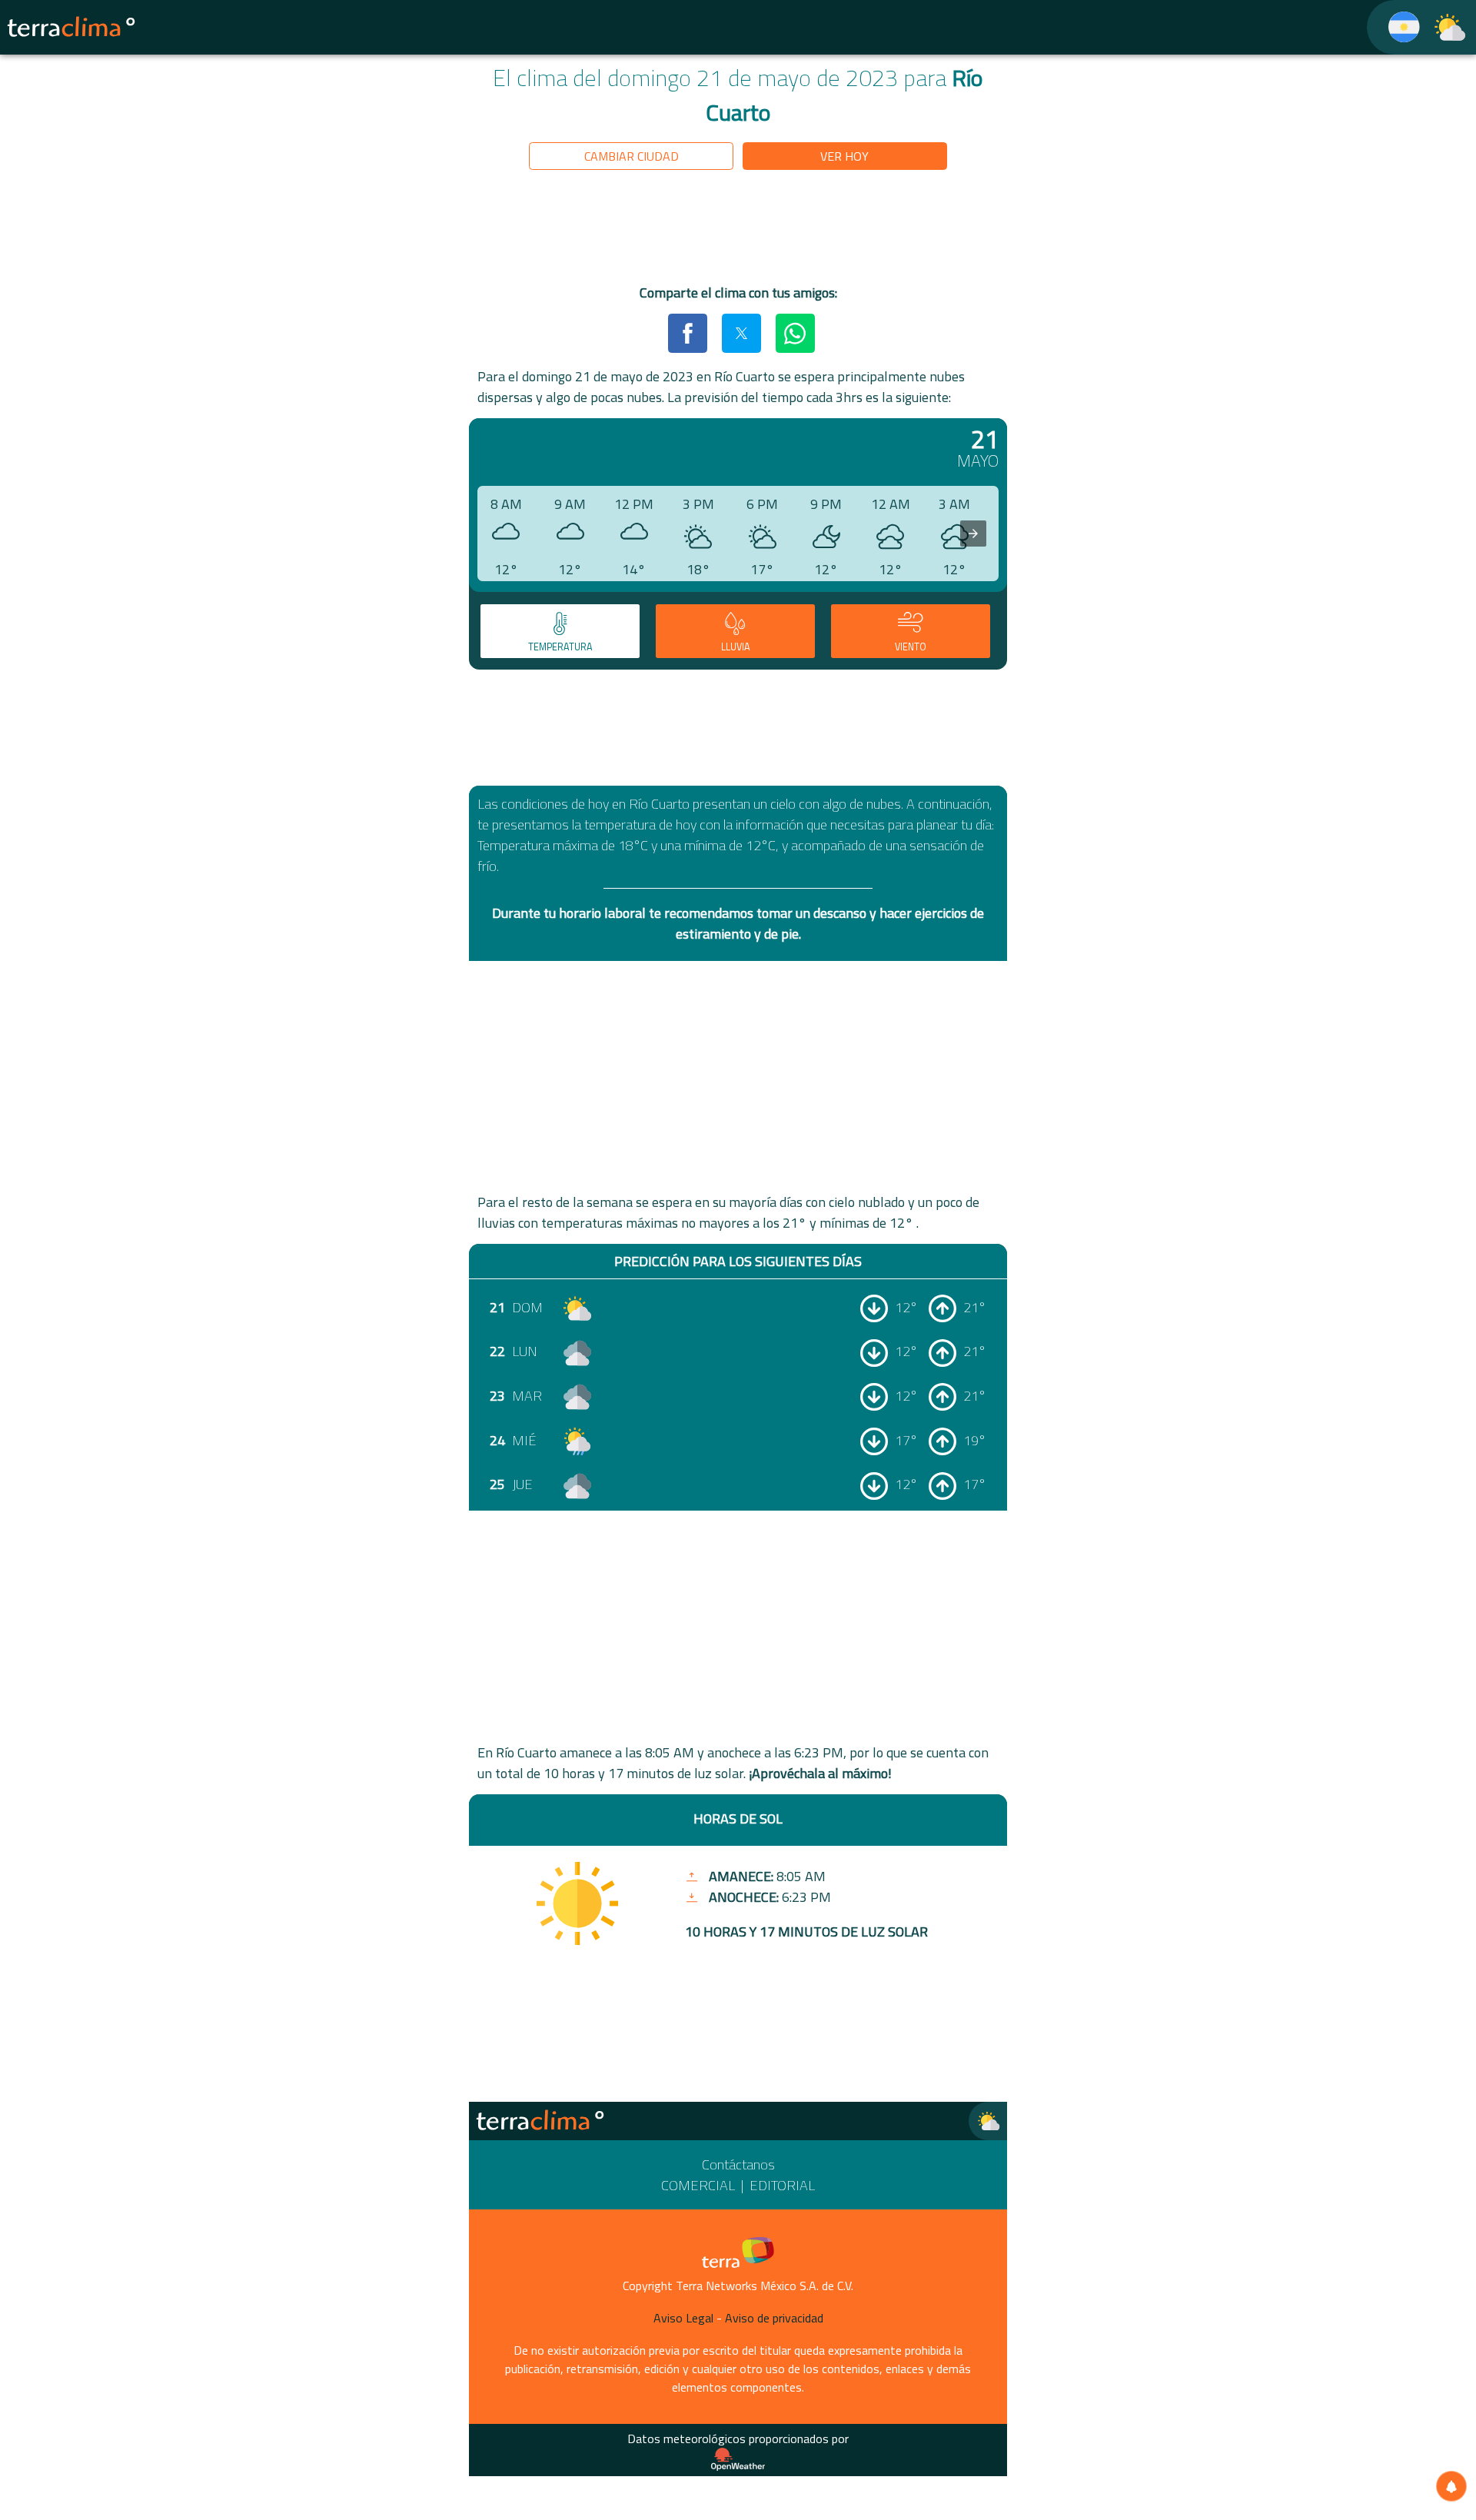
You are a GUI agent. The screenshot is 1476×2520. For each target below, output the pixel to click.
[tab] (560, 631)
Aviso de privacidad (774, 2318)
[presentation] (973, 534)
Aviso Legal (683, 2318)
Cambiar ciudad (632, 156)
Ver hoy (844, 156)
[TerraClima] (1394, 27)
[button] (687, 333)
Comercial (698, 2185)
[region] (738, 230)
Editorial (782, 2185)
